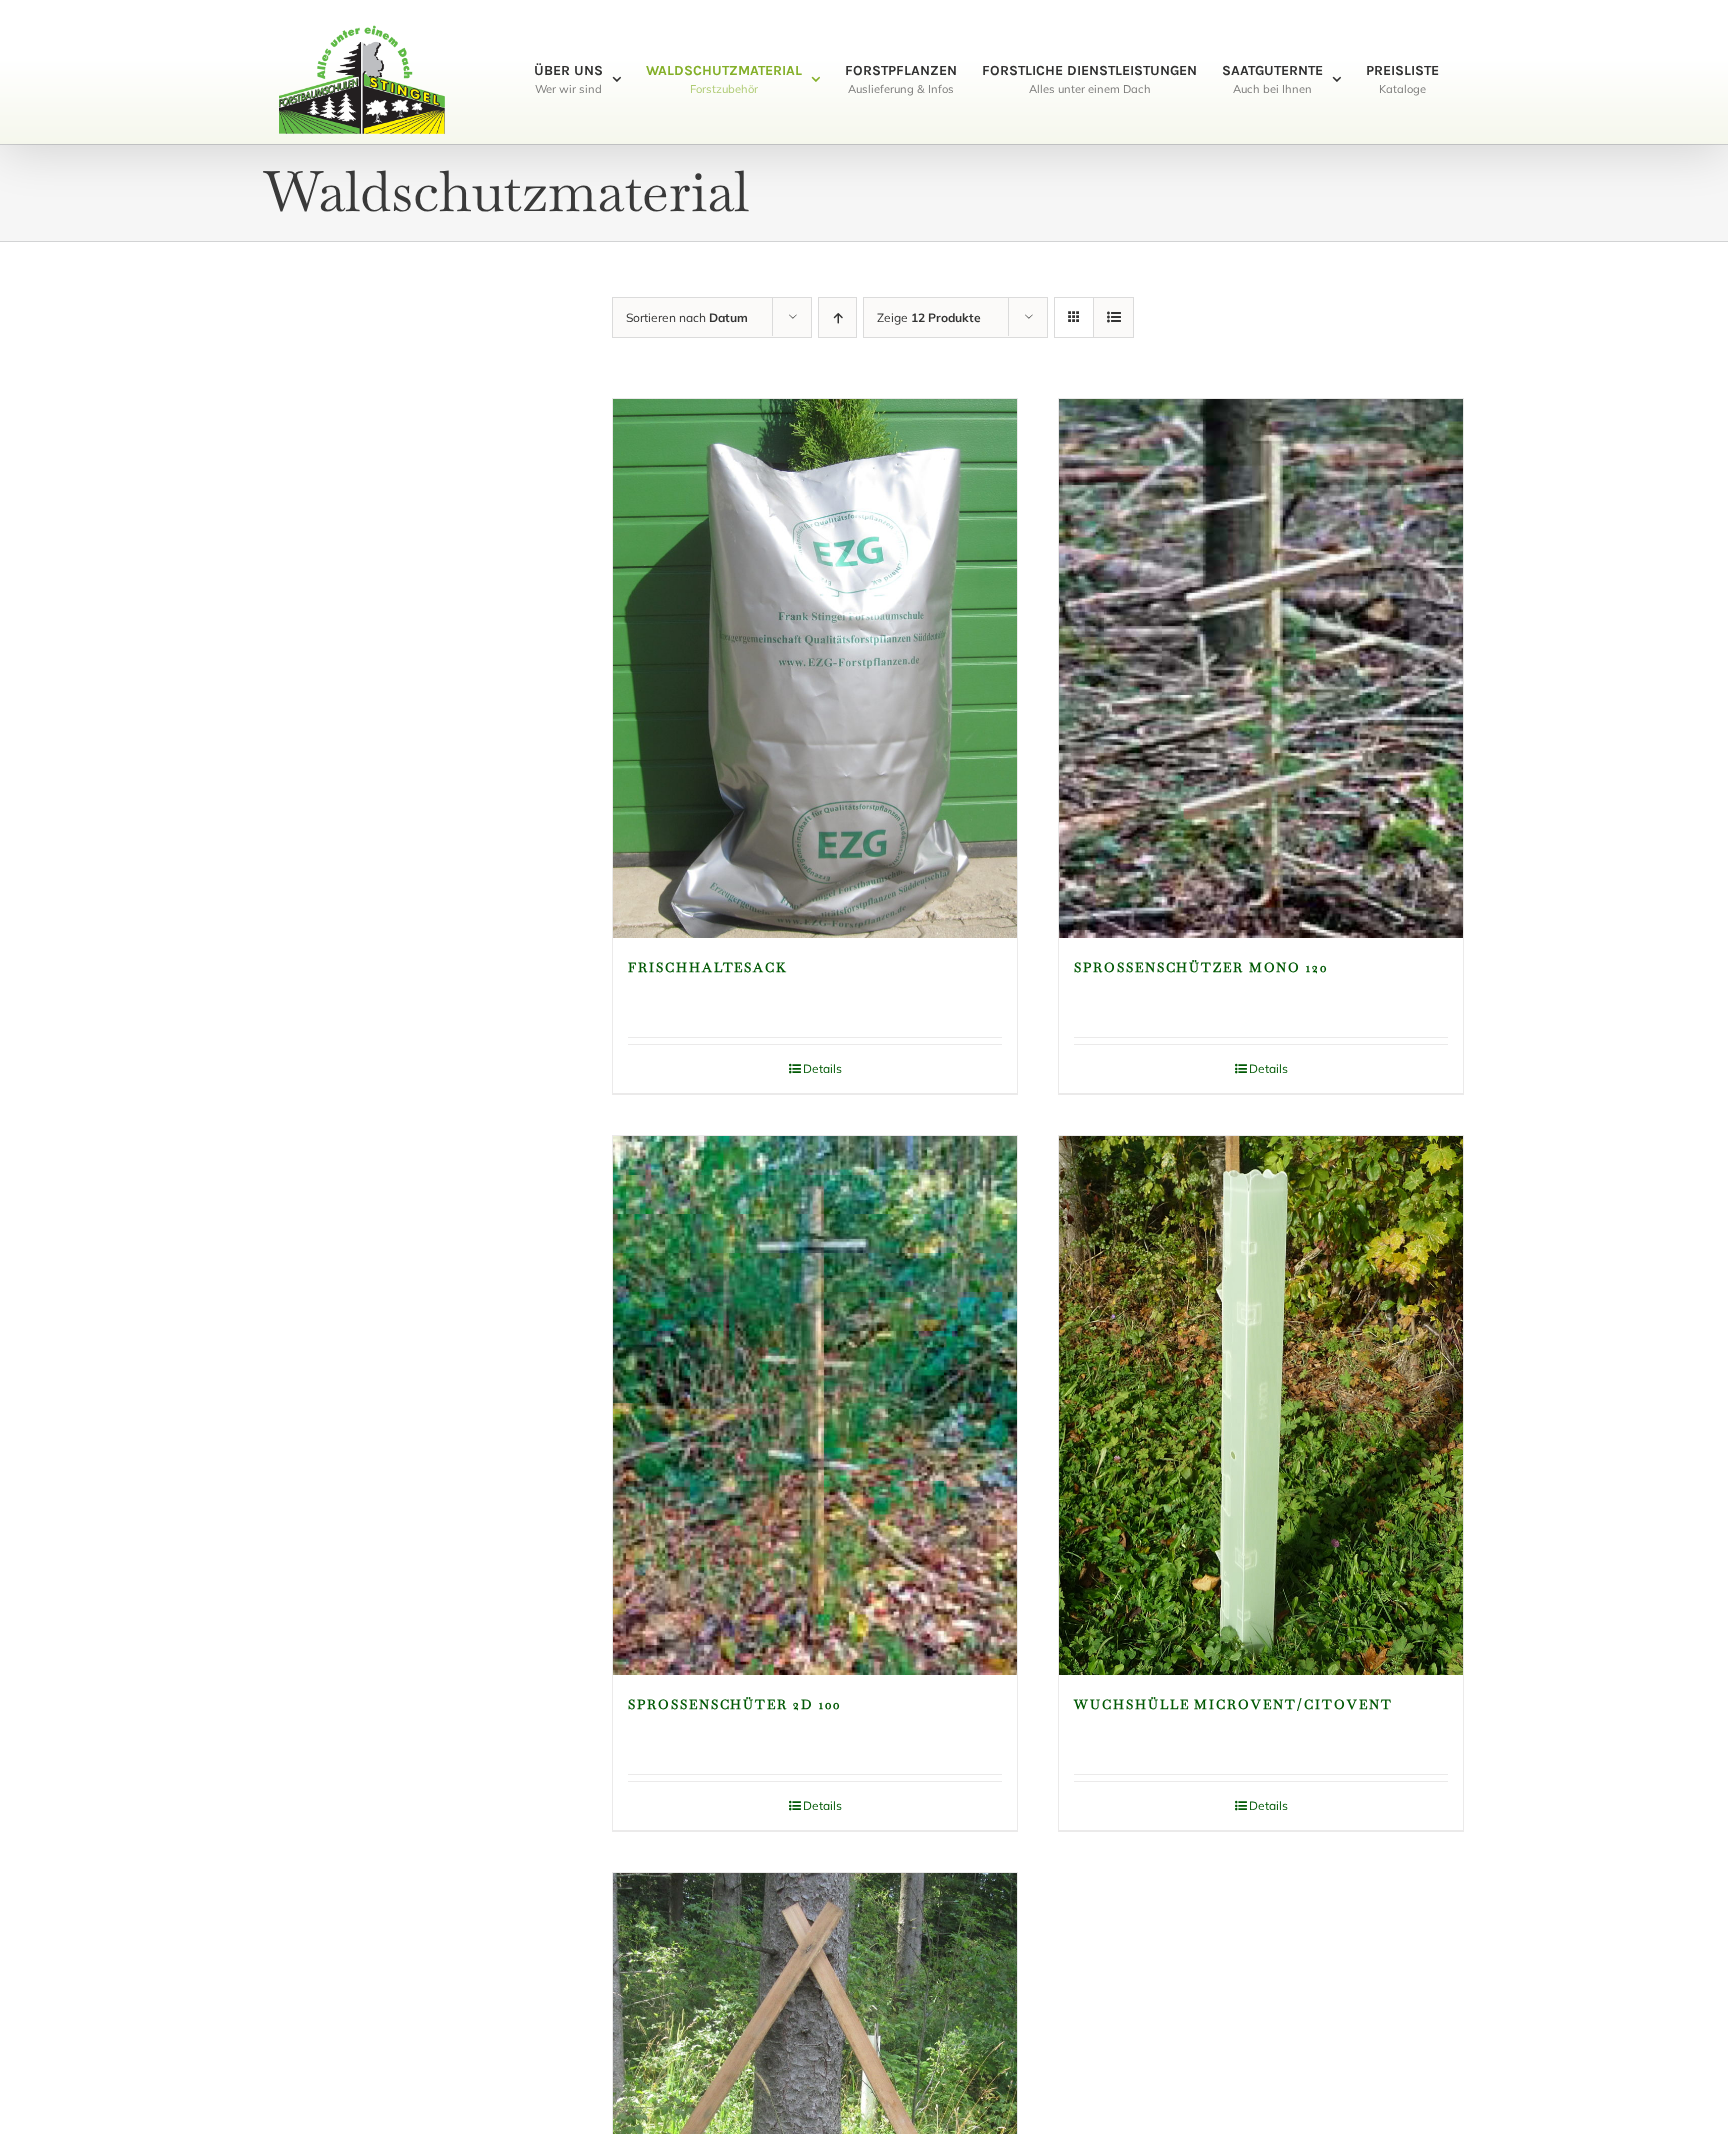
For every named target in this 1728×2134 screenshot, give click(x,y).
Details (822, 1068)
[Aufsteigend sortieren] (837, 317)
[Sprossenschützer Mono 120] (1261, 668)
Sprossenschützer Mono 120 (1201, 967)
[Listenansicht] (1113, 317)
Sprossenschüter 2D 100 (734, 1704)
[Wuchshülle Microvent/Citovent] (1261, 1405)
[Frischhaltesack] (815, 668)
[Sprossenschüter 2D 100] (815, 1405)
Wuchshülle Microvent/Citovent (1233, 1704)
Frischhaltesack (708, 967)
